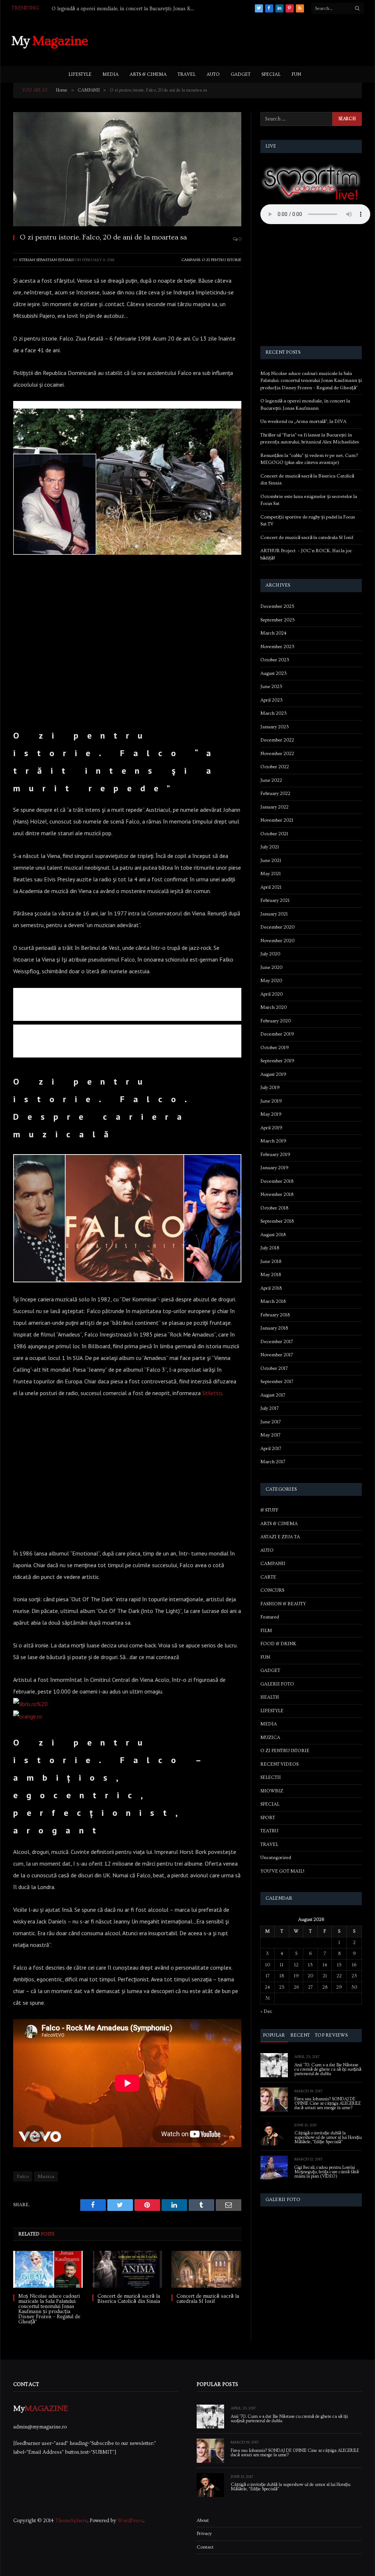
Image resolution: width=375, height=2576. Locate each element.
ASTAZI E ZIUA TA (280, 1537)
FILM (266, 1631)
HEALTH (270, 1697)
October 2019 (275, 1048)
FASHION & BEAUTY (283, 1604)
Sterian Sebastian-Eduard (47, 260)
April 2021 (271, 887)
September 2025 (278, 620)
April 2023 (272, 700)
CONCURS (272, 1590)
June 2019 (271, 1101)
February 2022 (275, 793)
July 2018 (270, 1248)
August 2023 (274, 673)
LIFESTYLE (80, 74)
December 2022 (277, 740)
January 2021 (274, 914)
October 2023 (275, 660)
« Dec (266, 2011)
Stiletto (212, 1393)
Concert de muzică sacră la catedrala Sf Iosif (208, 2299)
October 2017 (274, 1368)
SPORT (268, 1818)
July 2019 (270, 1088)
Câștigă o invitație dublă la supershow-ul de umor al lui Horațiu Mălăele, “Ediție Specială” (328, 2138)
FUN (296, 74)
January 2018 (274, 1328)
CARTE (268, 1577)
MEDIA (111, 74)
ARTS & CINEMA (148, 74)
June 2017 (271, 1422)
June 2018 (271, 1261)
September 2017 (277, 1382)
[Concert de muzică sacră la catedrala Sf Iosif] (206, 2269)
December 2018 (277, 1181)
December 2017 (277, 1342)
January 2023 (275, 727)
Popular (274, 2035)
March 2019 (273, 1141)
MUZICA (270, 1737)
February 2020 (276, 1021)
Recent (300, 2035)
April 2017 (271, 1449)
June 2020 (271, 967)
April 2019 (271, 1128)
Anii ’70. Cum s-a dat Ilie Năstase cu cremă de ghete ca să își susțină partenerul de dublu (328, 2070)
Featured (270, 1617)
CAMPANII (191, 260)
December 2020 (277, 927)
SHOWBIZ (272, 1791)
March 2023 (274, 713)
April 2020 (272, 994)
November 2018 (277, 1194)
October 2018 (274, 1208)
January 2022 (274, 807)
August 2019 (273, 1074)
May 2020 (271, 981)
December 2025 (277, 606)
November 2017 (277, 1355)
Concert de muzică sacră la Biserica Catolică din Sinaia (129, 2299)
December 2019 (277, 1034)
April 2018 (271, 1288)
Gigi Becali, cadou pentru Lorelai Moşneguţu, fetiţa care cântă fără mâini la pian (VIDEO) (327, 2172)
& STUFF (269, 1510)
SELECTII (271, 1777)
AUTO (213, 74)
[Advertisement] (230, 40)
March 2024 (273, 633)
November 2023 (277, 647)
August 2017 (273, 1395)
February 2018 (275, 1315)
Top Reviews (331, 2035)
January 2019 (274, 1168)
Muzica (46, 2177)
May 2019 (271, 1114)
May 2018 (271, 1275)
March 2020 (274, 1007)
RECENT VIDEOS (279, 1764)
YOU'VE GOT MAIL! (282, 1871)
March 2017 (273, 1462)
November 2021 (277, 820)
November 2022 (277, 754)
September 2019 (277, 1061)
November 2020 (277, 941)
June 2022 (271, 780)
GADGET (241, 74)
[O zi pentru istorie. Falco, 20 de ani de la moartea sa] (127, 169)
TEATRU (269, 1831)
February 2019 (275, 1155)
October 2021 (274, 834)
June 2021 (271, 860)
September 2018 (277, 1221)
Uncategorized (276, 1858)
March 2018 (273, 1301)
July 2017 (270, 1408)
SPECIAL (271, 74)
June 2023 (271, 687)
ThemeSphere (71, 2521)
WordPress (130, 2521)
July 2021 (270, 847)
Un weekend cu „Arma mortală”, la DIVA (303, 421)
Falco (23, 2177)
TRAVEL (187, 74)
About (203, 2520)
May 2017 (270, 1435)
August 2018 (273, 1235)
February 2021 (275, 900)
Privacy (204, 2534)
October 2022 (275, 767)
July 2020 (270, 954)
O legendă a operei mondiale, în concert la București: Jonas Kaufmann (125, 9)
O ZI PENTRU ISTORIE (222, 260)
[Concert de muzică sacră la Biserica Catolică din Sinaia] (127, 2269)
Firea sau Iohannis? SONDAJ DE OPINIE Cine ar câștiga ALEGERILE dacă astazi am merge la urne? (328, 2104)
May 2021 (271, 874)
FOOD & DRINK (278, 1644)
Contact (205, 2547)
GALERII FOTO (277, 1684)
